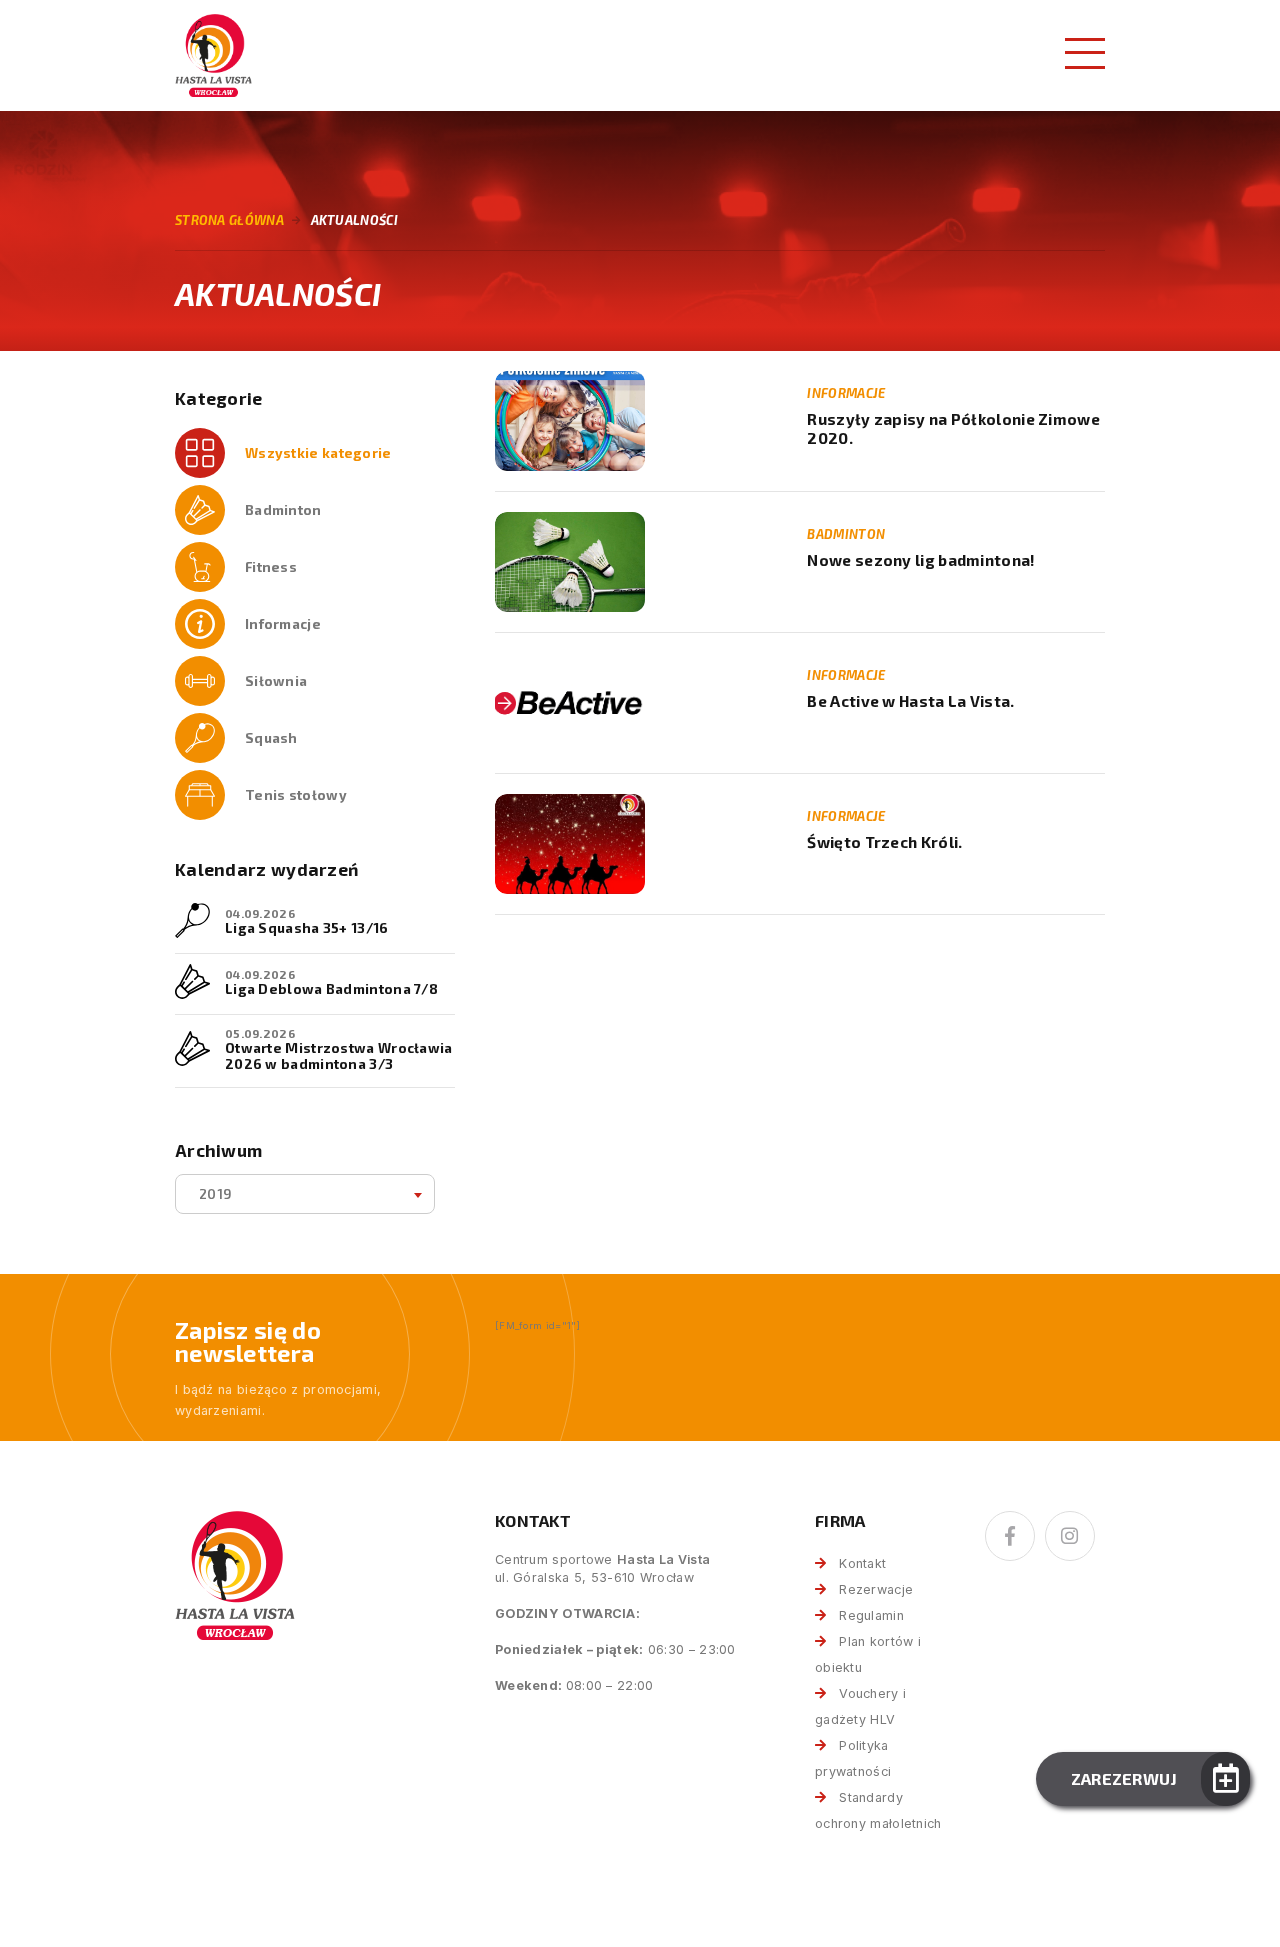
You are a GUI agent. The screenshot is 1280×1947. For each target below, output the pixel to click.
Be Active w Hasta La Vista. (910, 701)
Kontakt (862, 1563)
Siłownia (276, 680)
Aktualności (354, 220)
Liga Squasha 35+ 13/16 (307, 927)
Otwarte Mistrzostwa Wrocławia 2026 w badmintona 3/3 (339, 1055)
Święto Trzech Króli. (884, 842)
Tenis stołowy (296, 794)
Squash (271, 737)
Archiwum (218, 1150)
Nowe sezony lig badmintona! (921, 560)
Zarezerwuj (1124, 1778)
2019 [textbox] (215, 1193)
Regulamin (871, 1615)
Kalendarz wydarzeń (266, 869)
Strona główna (229, 220)
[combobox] (305, 1194)
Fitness (271, 566)
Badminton (283, 509)
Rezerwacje (876, 1589)
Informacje (283, 623)
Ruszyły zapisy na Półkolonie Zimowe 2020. (953, 428)
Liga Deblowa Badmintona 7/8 (331, 988)
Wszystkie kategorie (318, 452)
